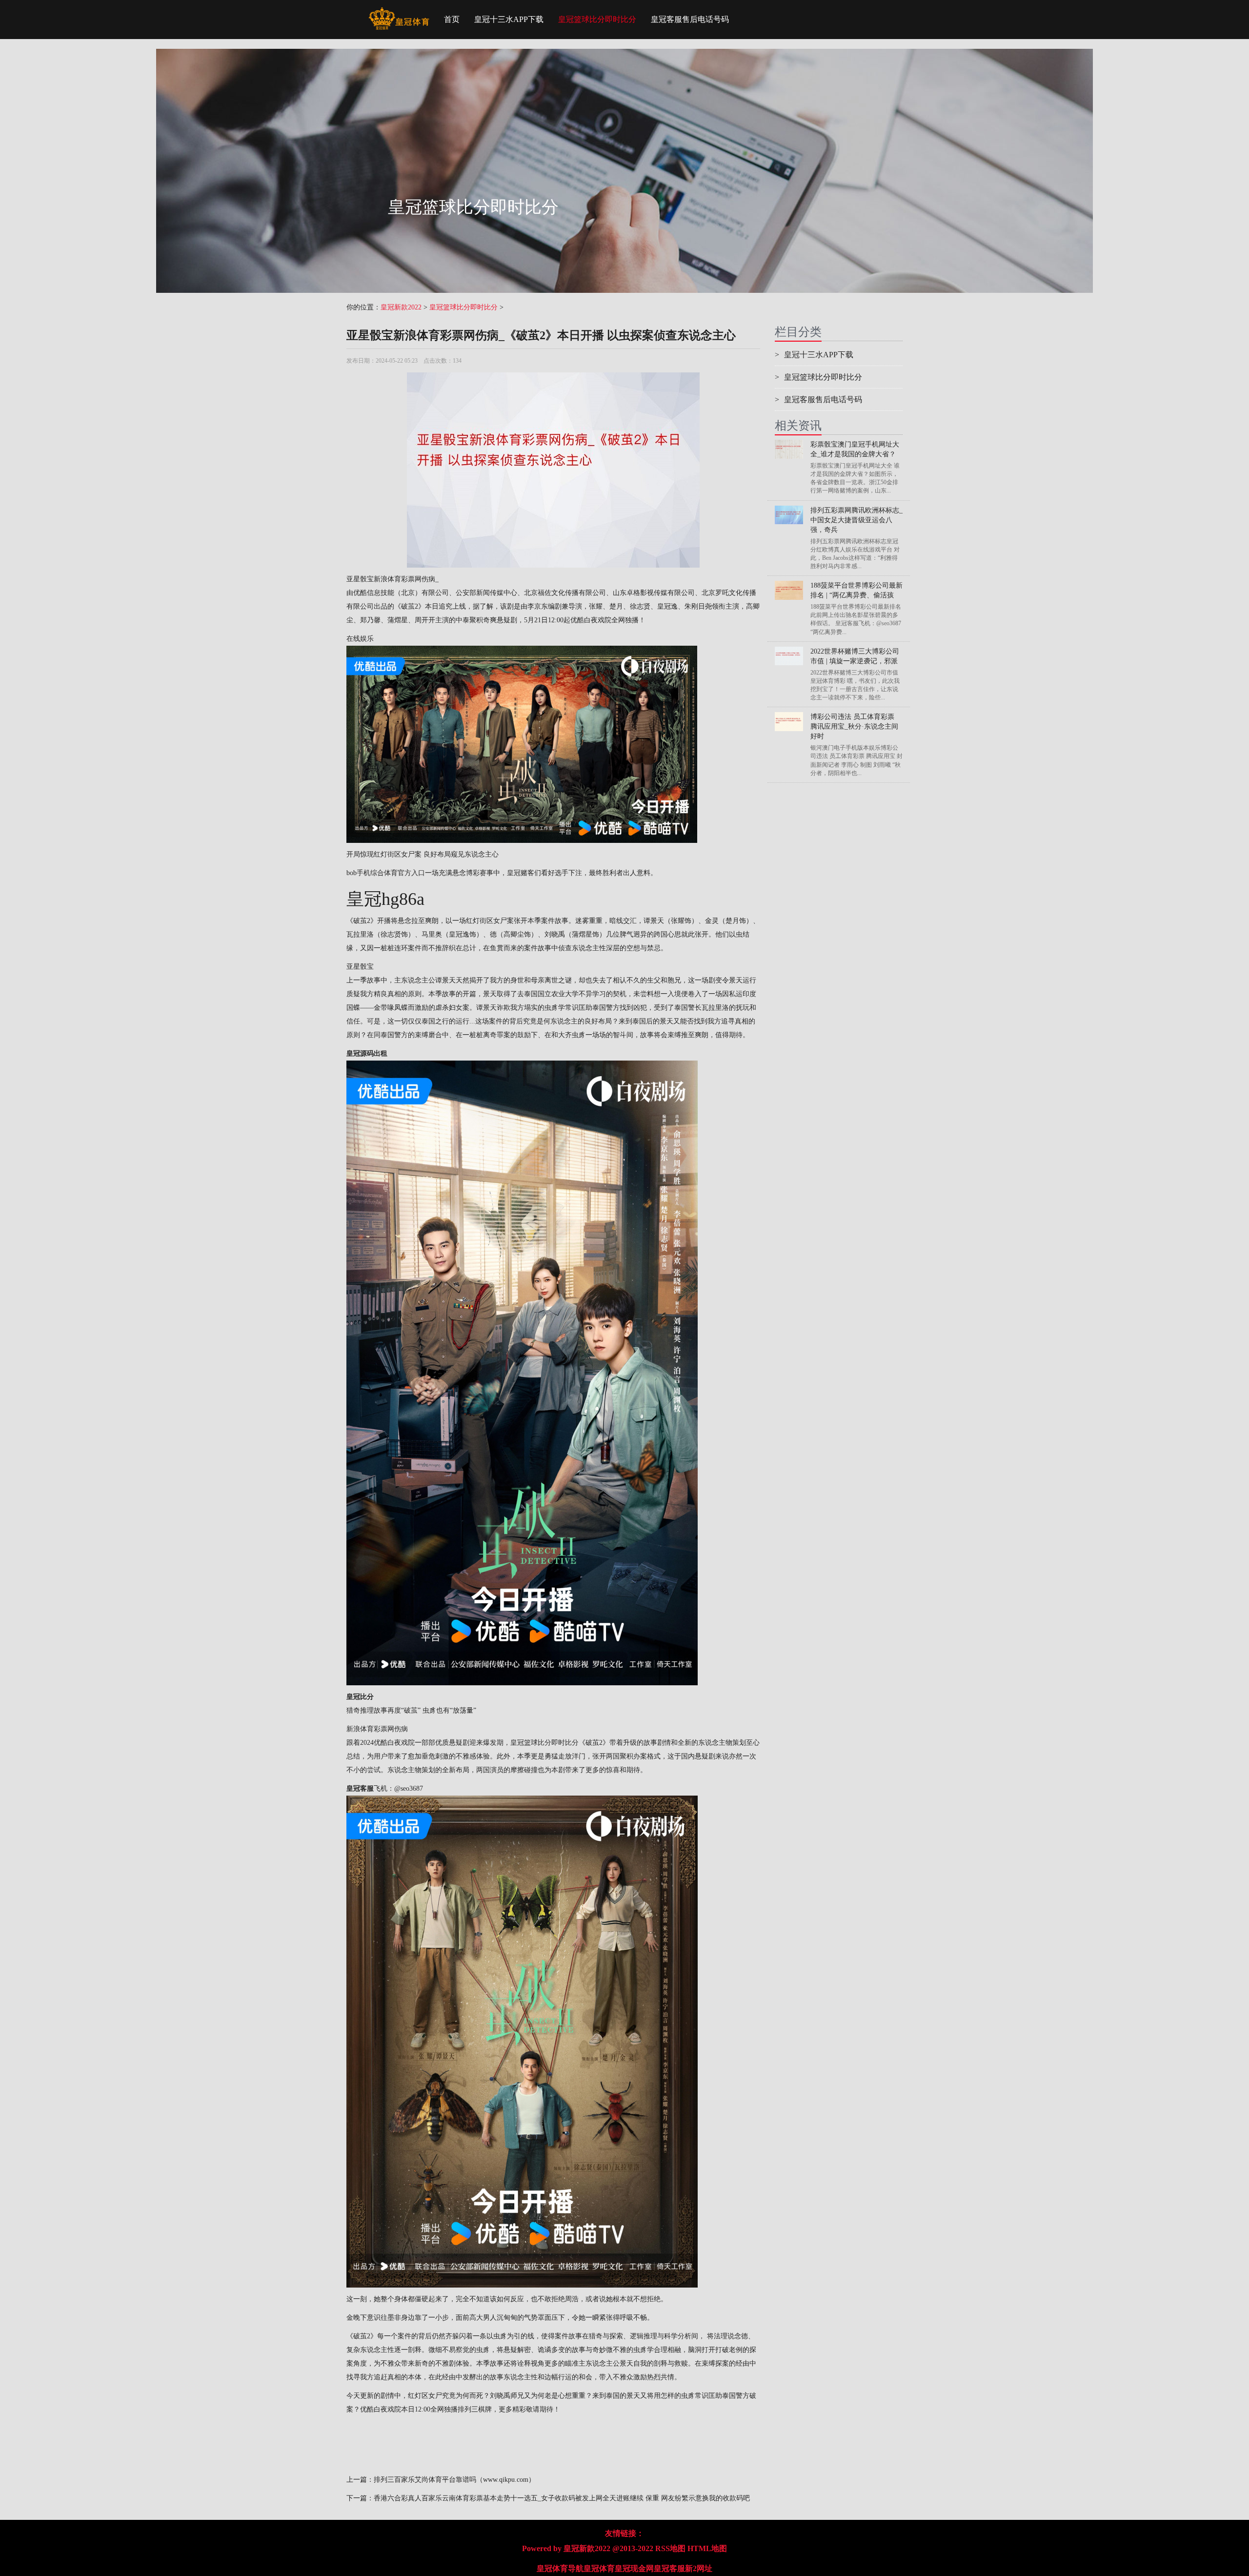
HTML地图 (707, 2548)
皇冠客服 (669, 2568)
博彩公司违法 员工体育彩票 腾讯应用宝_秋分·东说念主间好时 (854, 726)
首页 (452, 19)
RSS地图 (670, 2548)
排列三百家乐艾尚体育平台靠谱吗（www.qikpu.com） (454, 2480)
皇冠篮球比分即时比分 (597, 19)
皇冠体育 (599, 2568)
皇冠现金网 (634, 2568)
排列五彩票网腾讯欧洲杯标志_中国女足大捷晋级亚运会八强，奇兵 (856, 520)
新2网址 (699, 2568)
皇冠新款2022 (401, 307)
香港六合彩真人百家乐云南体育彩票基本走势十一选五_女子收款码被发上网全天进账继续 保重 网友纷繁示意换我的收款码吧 (562, 2498)
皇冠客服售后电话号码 (690, 19)
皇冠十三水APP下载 (509, 19)
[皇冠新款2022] (399, 12)
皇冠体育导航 (560, 2568)
